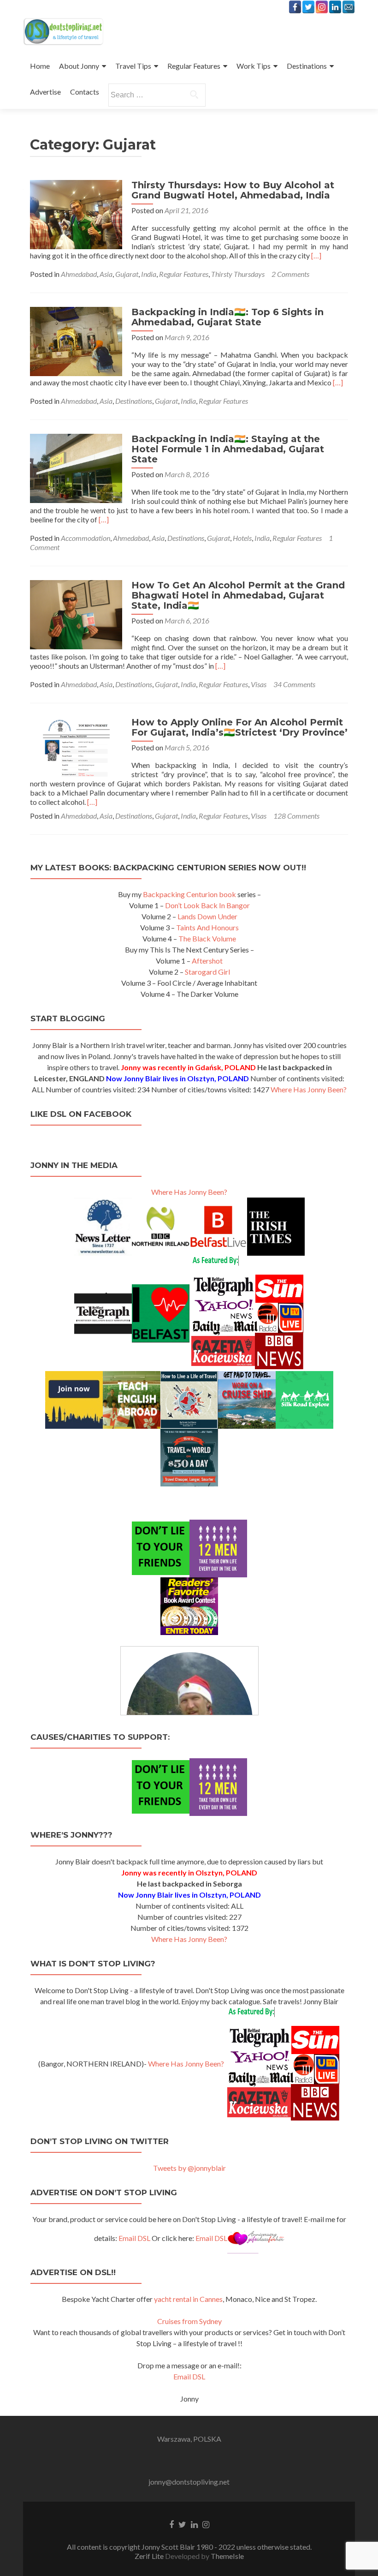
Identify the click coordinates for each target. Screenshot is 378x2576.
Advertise (45, 92)
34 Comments (294, 684)
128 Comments (296, 816)
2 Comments (290, 274)
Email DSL (134, 2238)
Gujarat (127, 274)
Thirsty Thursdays (238, 274)
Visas (259, 684)
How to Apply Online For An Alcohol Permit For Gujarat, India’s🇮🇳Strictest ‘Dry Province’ (239, 727)
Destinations (307, 66)
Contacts (85, 92)
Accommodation (86, 538)
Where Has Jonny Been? (309, 1089)
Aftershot (207, 961)
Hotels (242, 538)
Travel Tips (133, 66)
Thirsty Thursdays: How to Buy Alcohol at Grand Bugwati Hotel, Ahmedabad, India (233, 190)
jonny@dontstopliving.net (189, 2482)
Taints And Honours (207, 927)
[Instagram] (322, 7)
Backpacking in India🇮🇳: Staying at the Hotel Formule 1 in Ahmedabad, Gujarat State (228, 449)
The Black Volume (207, 938)
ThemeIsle (227, 2556)
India (149, 274)
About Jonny (79, 66)
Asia (106, 274)
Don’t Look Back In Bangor (207, 905)
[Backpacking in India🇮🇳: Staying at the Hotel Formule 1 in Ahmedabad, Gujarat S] (76, 467)
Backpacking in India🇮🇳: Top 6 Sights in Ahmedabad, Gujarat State (227, 317)
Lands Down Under (207, 916)
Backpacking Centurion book (189, 894)
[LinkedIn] (335, 7)
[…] (316, 255)
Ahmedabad (79, 274)
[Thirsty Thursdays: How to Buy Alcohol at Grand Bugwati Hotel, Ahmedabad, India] (76, 213)
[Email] (348, 7)
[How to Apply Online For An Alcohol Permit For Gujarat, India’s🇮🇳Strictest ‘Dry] (76, 746)
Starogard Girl (207, 972)
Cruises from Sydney (189, 2321)
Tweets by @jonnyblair (189, 2168)
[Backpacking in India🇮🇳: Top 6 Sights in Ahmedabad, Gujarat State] (76, 340)
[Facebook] (295, 7)
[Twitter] (308, 7)
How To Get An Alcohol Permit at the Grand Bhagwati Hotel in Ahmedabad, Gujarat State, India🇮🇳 (238, 595)
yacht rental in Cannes (188, 2299)
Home (40, 66)
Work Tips (254, 66)
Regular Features (194, 66)
